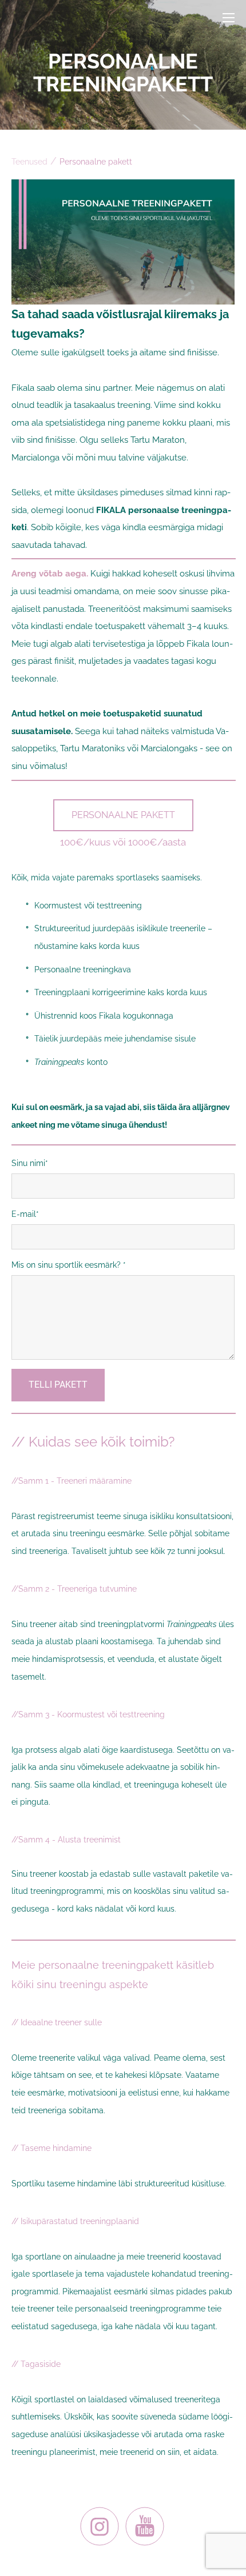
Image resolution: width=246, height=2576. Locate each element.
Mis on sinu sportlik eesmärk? (67, 1265)
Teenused (29, 162)
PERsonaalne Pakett (123, 815)
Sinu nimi (28, 1163)
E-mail (24, 1214)
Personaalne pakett (96, 162)
